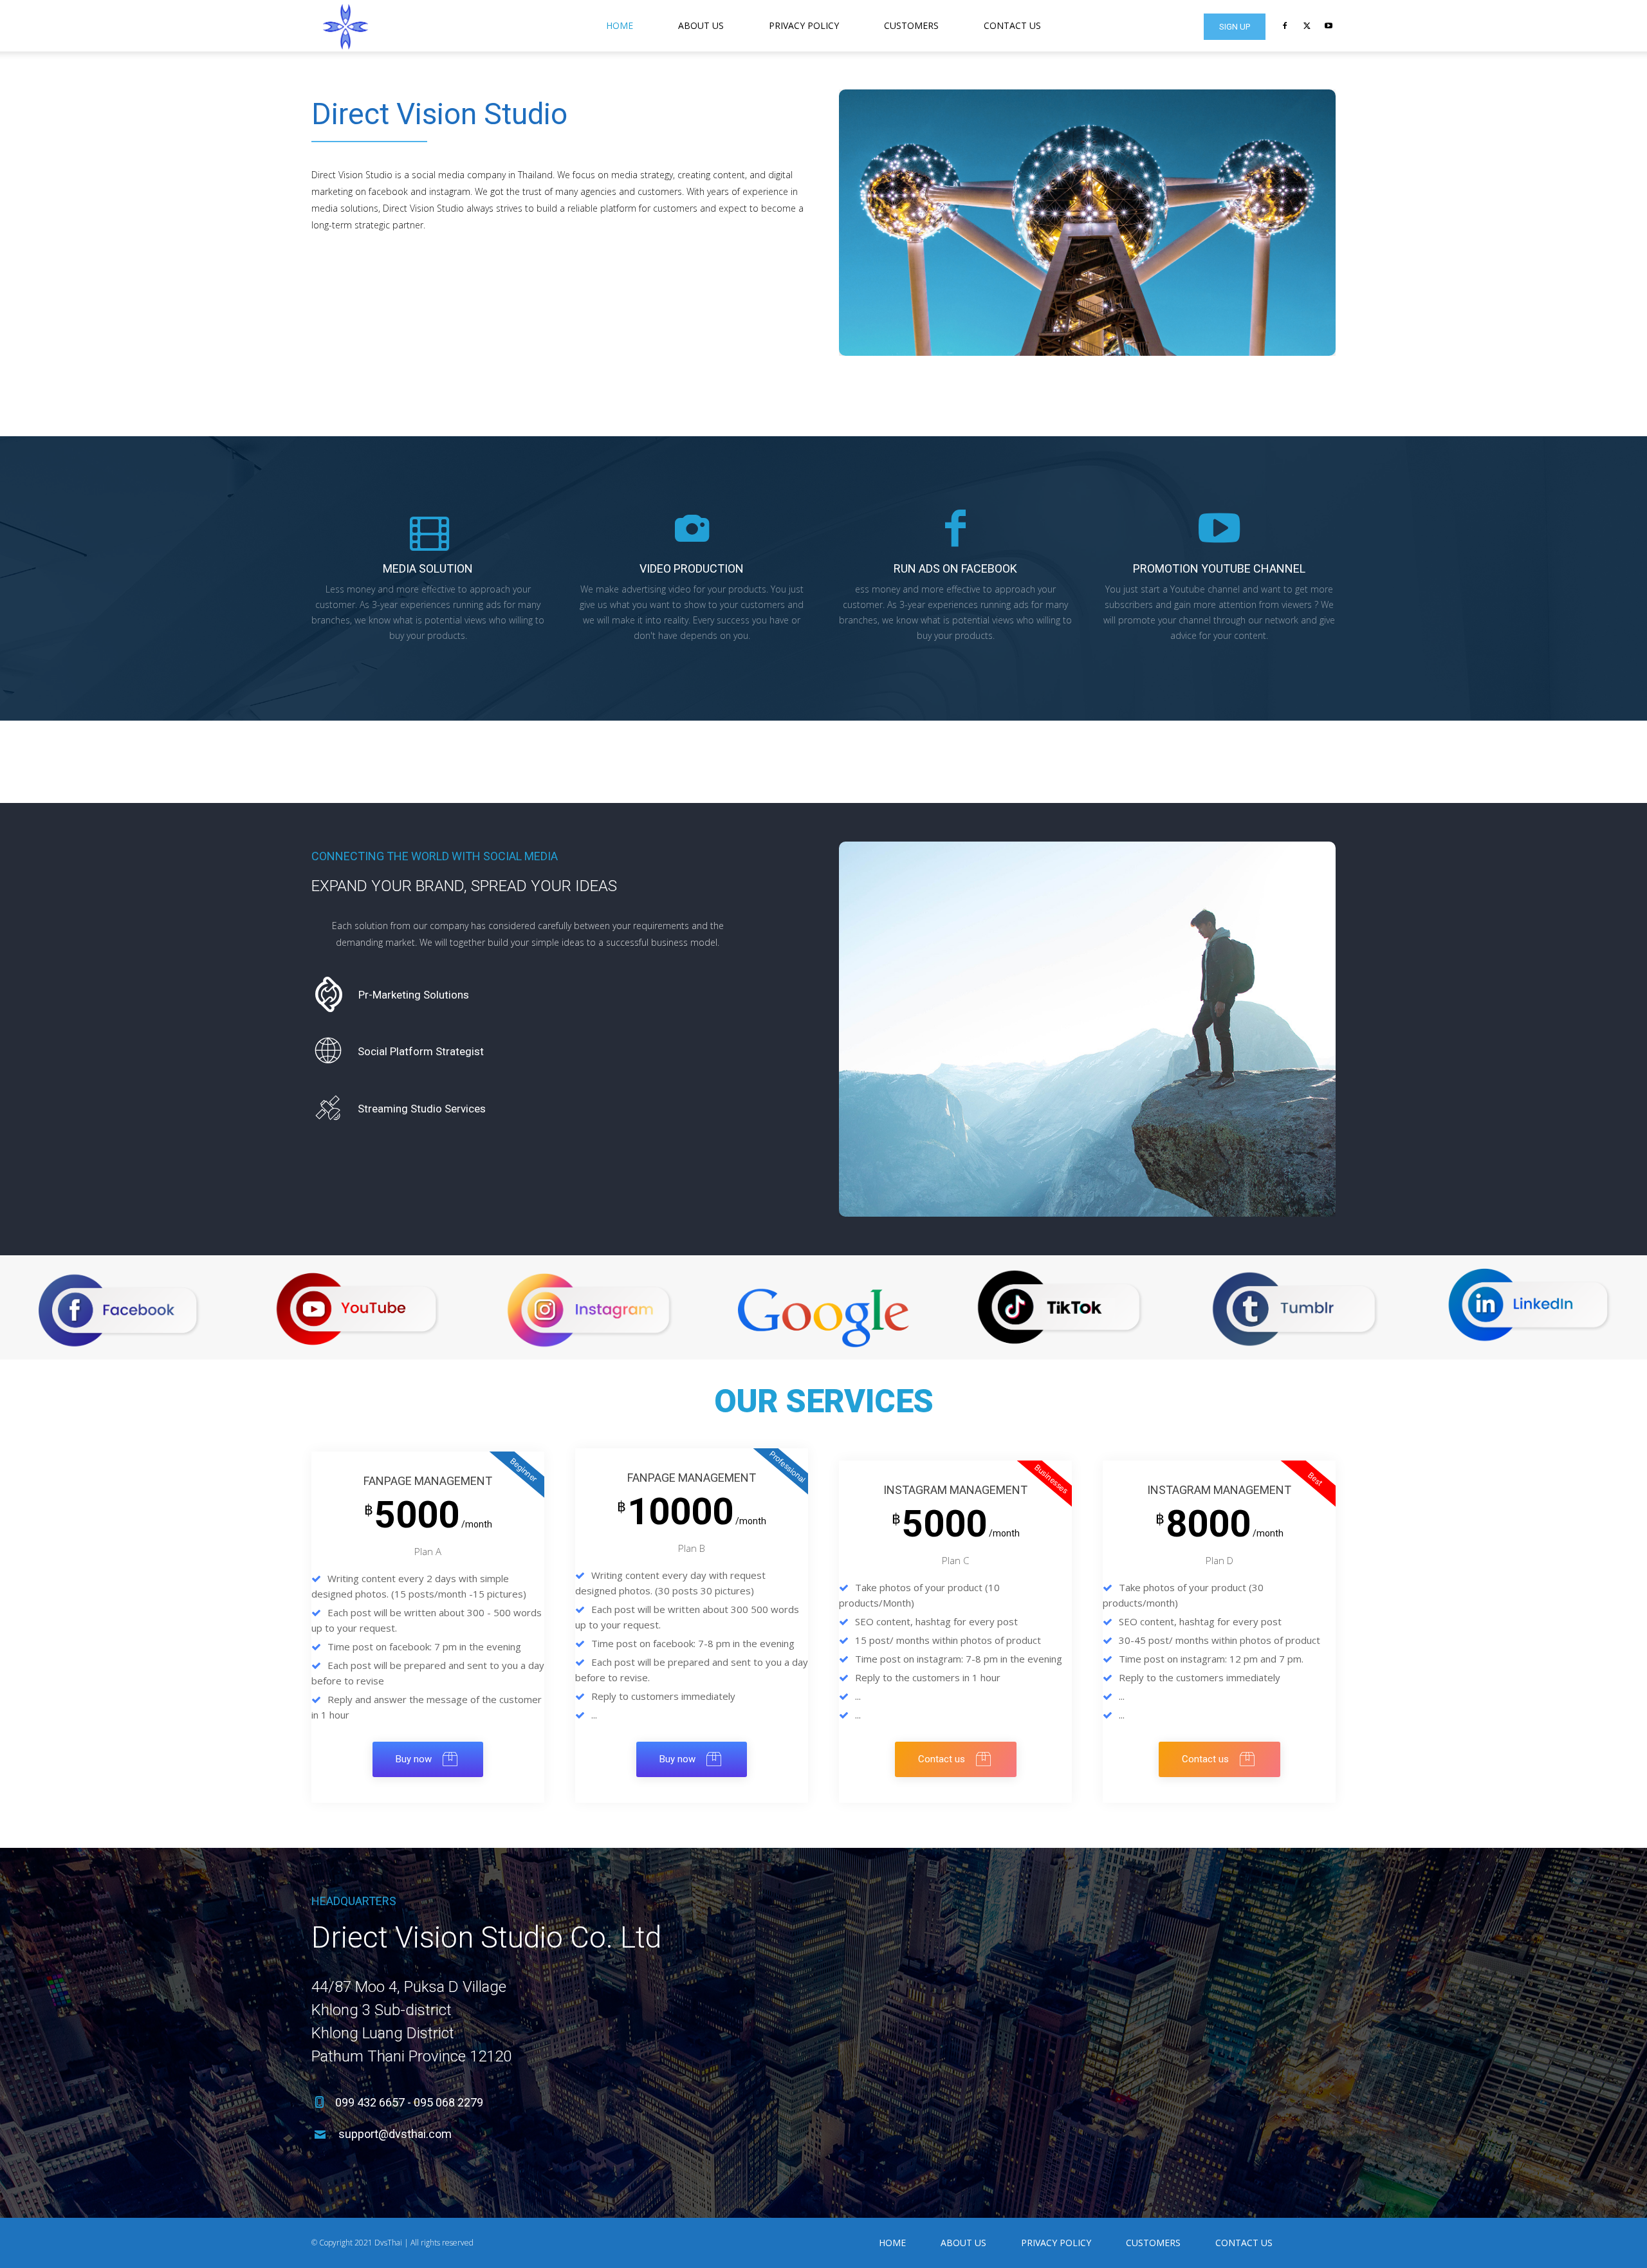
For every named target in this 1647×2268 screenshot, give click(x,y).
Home (620, 25)
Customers (911, 25)
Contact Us (1012, 25)
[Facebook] (1285, 26)
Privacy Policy (804, 25)
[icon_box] (390, 994)
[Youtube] (1329, 26)
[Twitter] (1307, 26)
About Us (701, 25)
